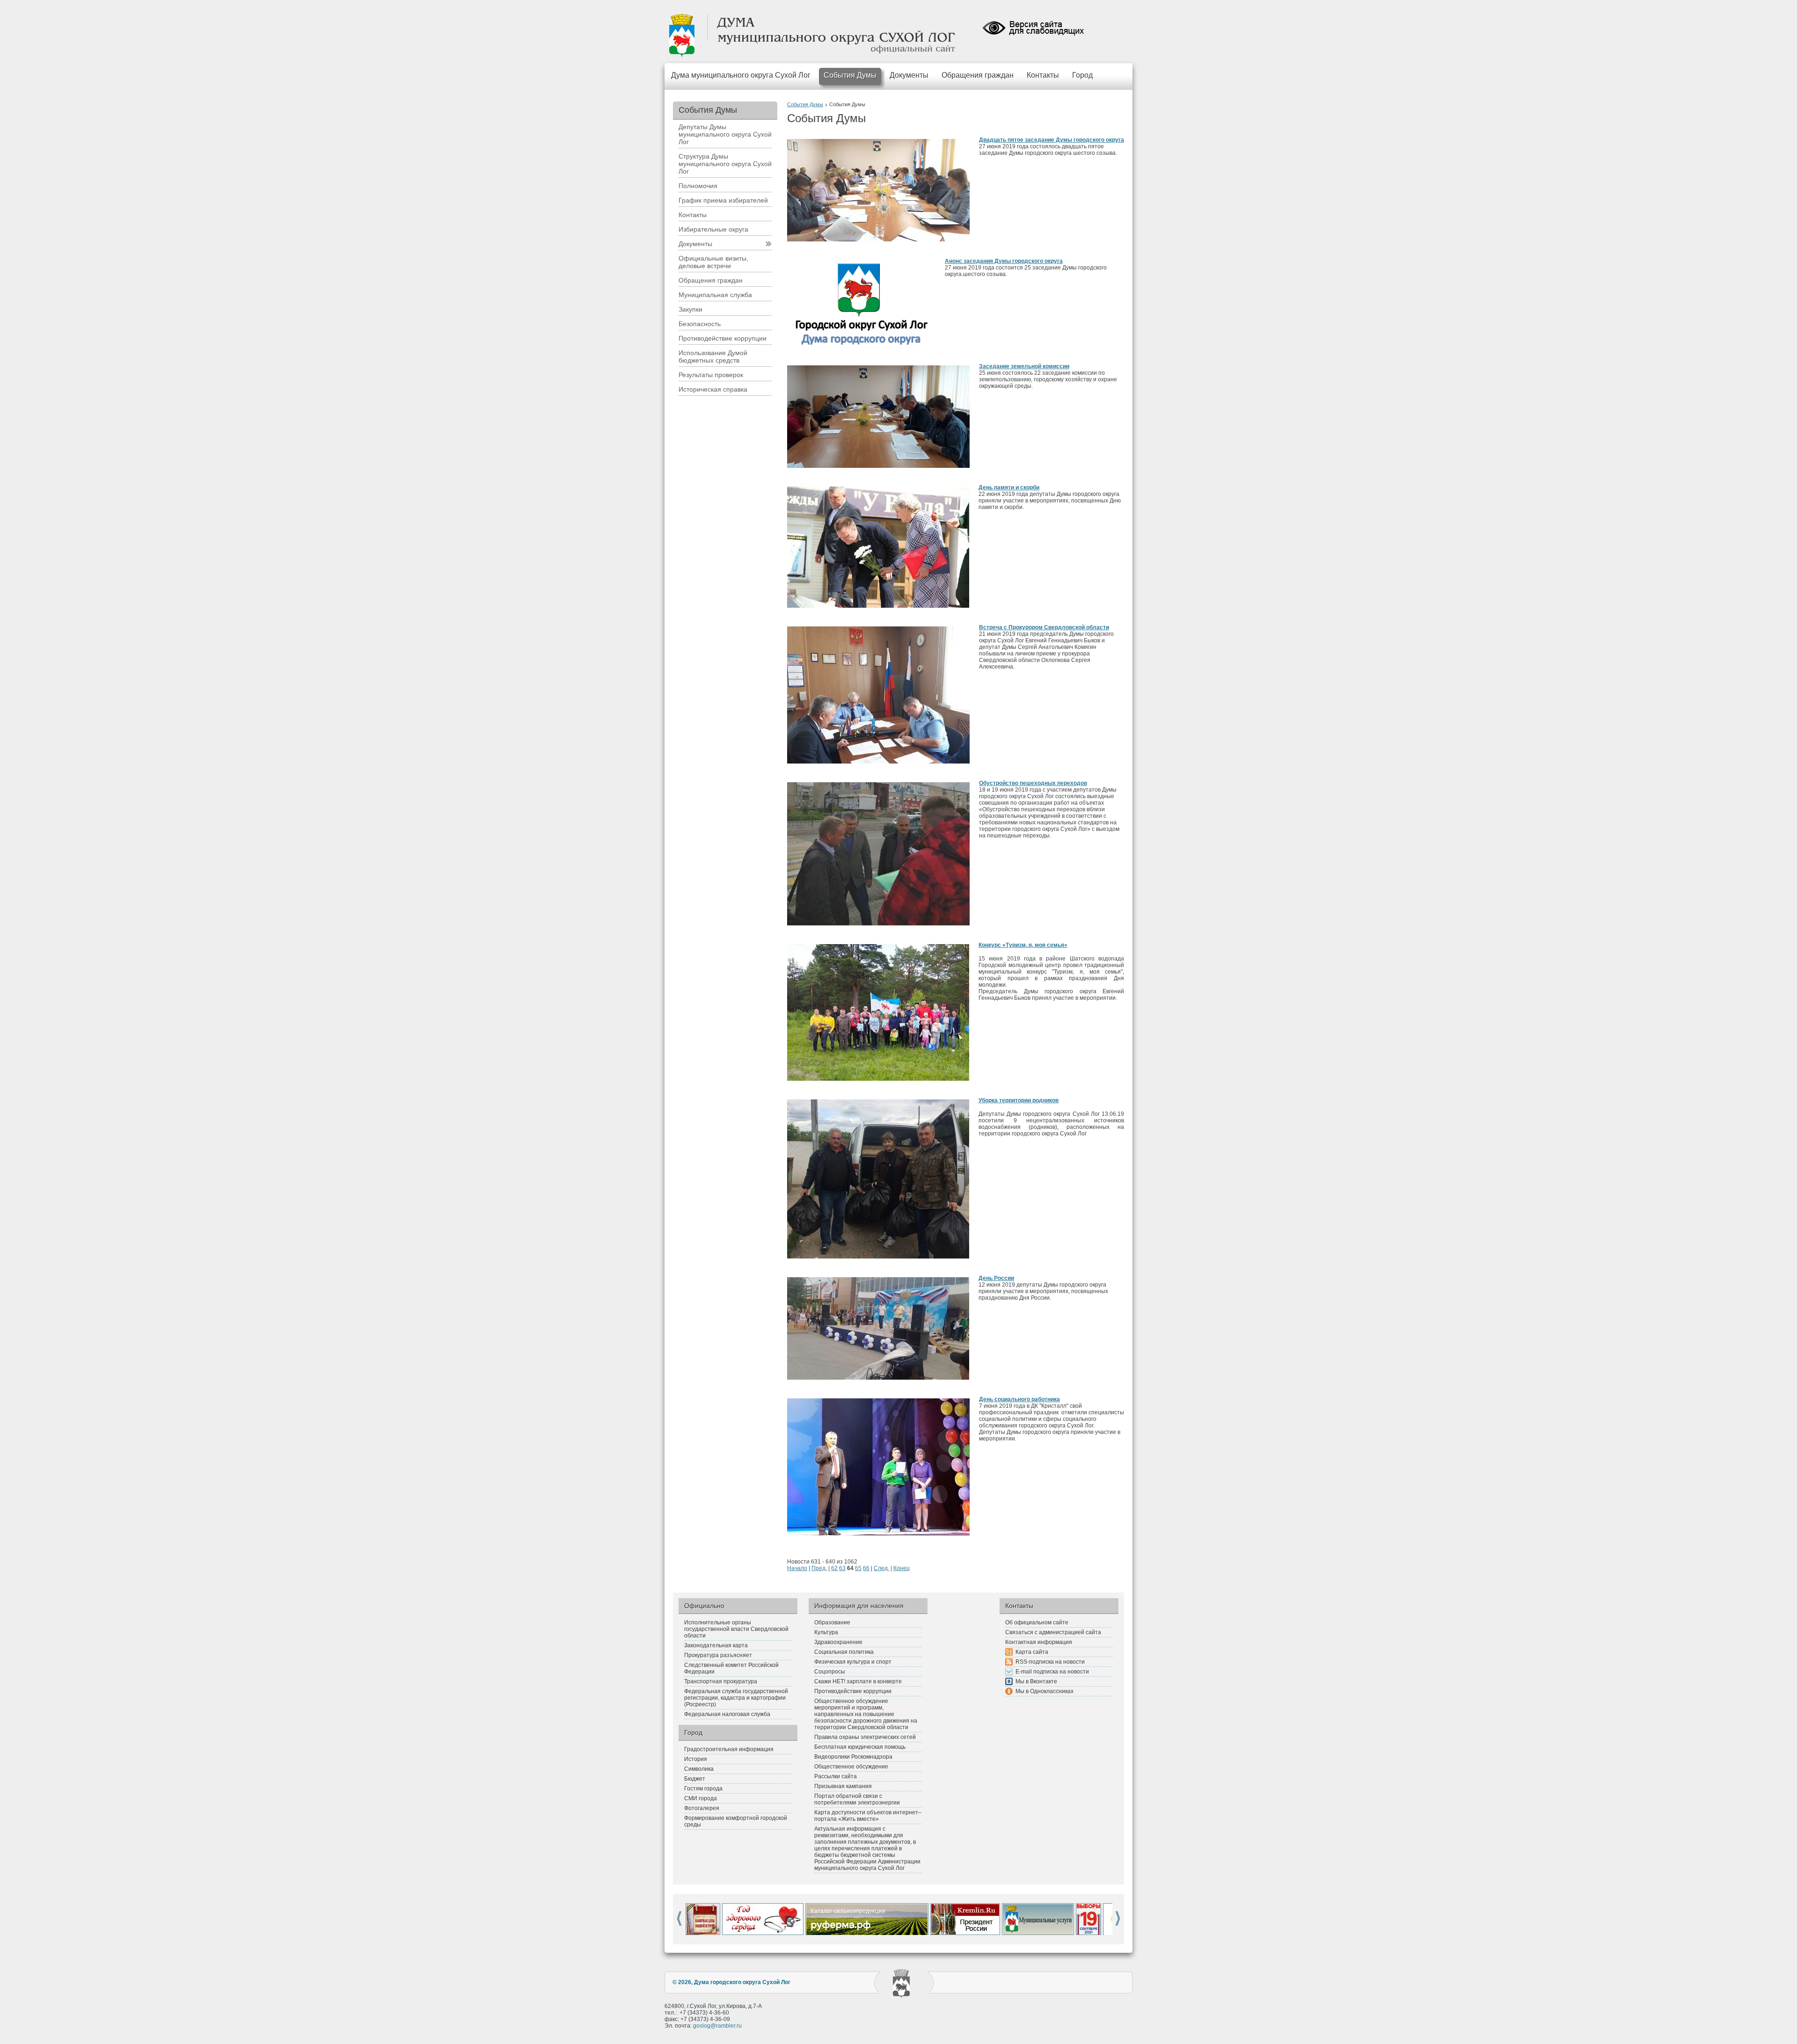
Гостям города (703, 1789)
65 (858, 1568)
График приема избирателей (723, 200)
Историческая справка (713, 389)
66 (866, 1568)
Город (1082, 75)
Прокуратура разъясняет (718, 1655)
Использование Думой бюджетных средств (713, 356)
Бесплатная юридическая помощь (860, 1747)
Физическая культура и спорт (853, 1662)
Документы (909, 75)
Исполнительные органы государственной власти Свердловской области (736, 1629)
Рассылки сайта (836, 1776)
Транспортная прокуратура (721, 1681)
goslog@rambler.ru (717, 2026)
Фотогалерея (702, 1808)
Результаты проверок (711, 375)
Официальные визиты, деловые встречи (713, 262)
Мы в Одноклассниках (1045, 1691)
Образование (832, 1622)
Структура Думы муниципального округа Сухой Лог (725, 164)
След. (881, 1568)
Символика (699, 1769)
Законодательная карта (716, 1645)
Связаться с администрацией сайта (1053, 1632)
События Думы (850, 75)
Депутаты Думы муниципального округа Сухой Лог (725, 134)
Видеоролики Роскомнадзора (853, 1757)
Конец (902, 1568)
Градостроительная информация (729, 1749)
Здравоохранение (838, 1642)
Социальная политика (844, 1652)
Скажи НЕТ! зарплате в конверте (858, 1681)
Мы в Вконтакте (1036, 1681)
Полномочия (698, 186)
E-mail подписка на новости (1052, 1672)
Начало (797, 1568)
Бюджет (695, 1779)
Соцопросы (830, 1672)
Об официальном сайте (1037, 1622)
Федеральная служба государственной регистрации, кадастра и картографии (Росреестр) (736, 1698)
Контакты (1043, 75)
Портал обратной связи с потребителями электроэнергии (857, 1799)
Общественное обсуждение (851, 1767)
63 (842, 1568)
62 (834, 1568)
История (696, 1759)
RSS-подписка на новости (1050, 1662)
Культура (826, 1632)
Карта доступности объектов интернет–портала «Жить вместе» (868, 1816)
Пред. (819, 1568)
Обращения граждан (978, 75)
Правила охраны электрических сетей (865, 1737)
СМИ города (701, 1798)
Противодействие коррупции (723, 338)
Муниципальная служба (715, 295)
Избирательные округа (713, 229)
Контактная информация (1039, 1642)
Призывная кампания (843, 1786)
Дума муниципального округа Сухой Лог (741, 75)
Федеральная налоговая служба (727, 1714)
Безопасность (700, 324)
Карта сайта (1032, 1652)
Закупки (690, 309)
